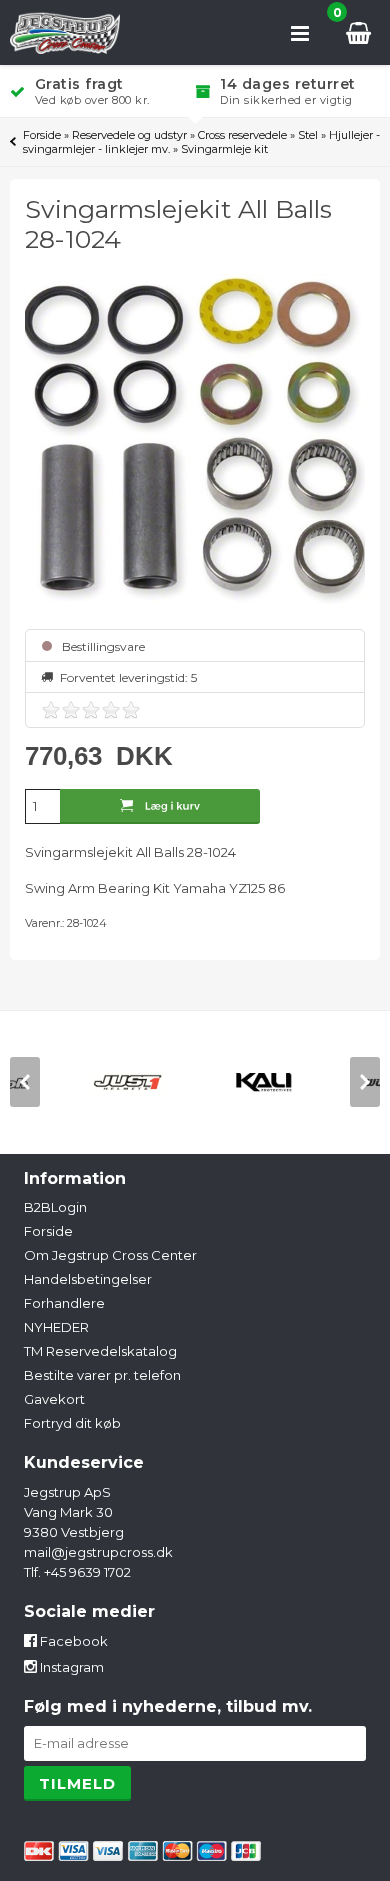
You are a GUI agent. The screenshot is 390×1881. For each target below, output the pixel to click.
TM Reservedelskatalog (100, 1351)
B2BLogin (55, 1207)
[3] (91, 710)
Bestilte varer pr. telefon (102, 1375)
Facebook (72, 1641)
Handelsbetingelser (88, 1279)
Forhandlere (64, 1303)
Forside (42, 135)
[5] (131, 710)
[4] (111, 710)
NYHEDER (56, 1327)
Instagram (70, 1667)
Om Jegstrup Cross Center (110, 1255)
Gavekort (54, 1399)
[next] (365, 1082)
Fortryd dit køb (72, 1423)
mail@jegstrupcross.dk (98, 1552)
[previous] (25, 1082)
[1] (51, 710)
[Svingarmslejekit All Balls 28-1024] (195, 444)
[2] (71, 710)
